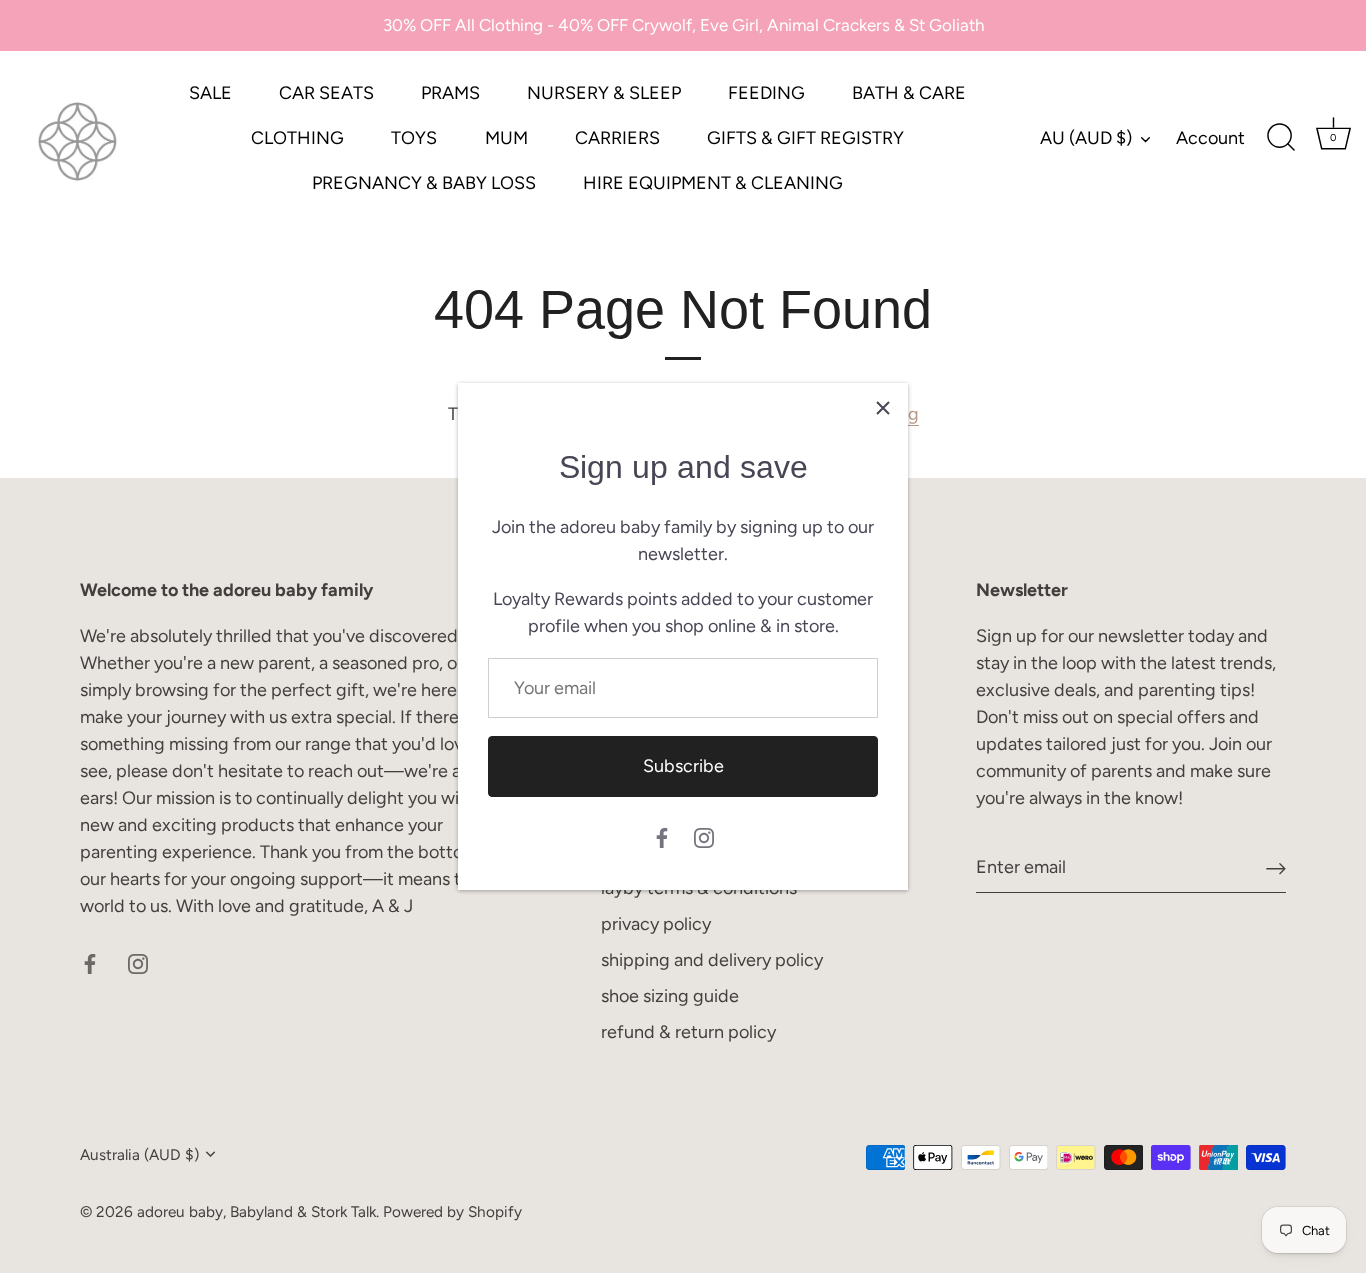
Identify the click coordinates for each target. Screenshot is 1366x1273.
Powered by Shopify (452, 1211)
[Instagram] (704, 837)
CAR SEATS (326, 93)
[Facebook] (662, 837)
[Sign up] (1276, 867)
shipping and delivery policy (712, 960)
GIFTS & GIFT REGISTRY (805, 138)
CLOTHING (297, 138)
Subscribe (683, 766)
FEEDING (766, 93)
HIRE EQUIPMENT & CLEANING (713, 183)
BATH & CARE (909, 93)
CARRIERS (617, 138)
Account (1210, 138)
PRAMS (450, 93)
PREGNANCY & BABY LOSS (424, 183)
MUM (506, 138)
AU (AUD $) (1086, 138)
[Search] (1281, 138)
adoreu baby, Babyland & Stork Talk (256, 1211)
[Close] (883, 408)
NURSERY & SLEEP (604, 93)
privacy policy (656, 924)
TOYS (414, 138)
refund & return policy (688, 1032)
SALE (210, 93)
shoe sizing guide (670, 996)
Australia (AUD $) (139, 1154)
